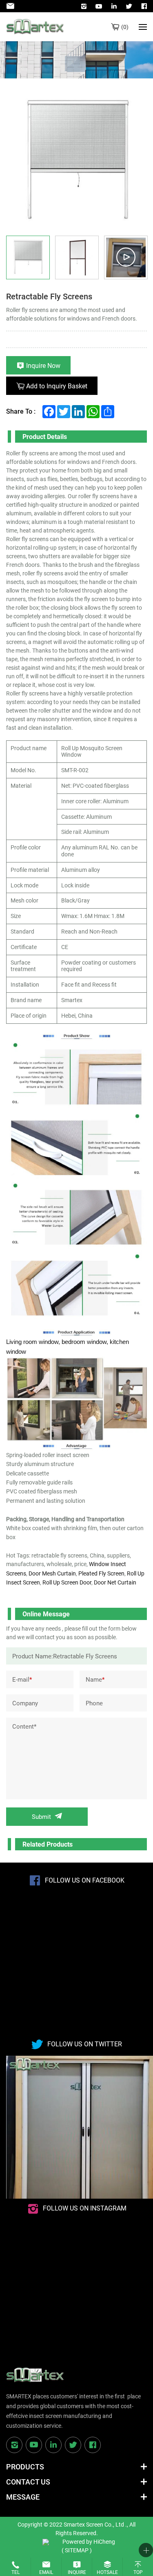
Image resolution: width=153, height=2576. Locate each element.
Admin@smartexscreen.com (12, 6)
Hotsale (107, 2572)
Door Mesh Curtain (52, 1573)
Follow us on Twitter (85, 2044)
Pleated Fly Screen (101, 1573)
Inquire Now (43, 365)
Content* (24, 1726)
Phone (94, 1703)
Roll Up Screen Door (67, 1582)
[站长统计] (46, 2541)
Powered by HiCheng (89, 2541)
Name (95, 1679)
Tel (16, 2572)
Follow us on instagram (85, 2208)
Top (138, 2572)
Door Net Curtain (115, 1582)
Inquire (77, 2572)
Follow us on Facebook (85, 1880)
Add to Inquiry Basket (57, 386)
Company (25, 1703)
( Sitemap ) (77, 2550)
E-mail (22, 1679)
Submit (41, 1816)
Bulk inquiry (125, 27)
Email (46, 2572)
